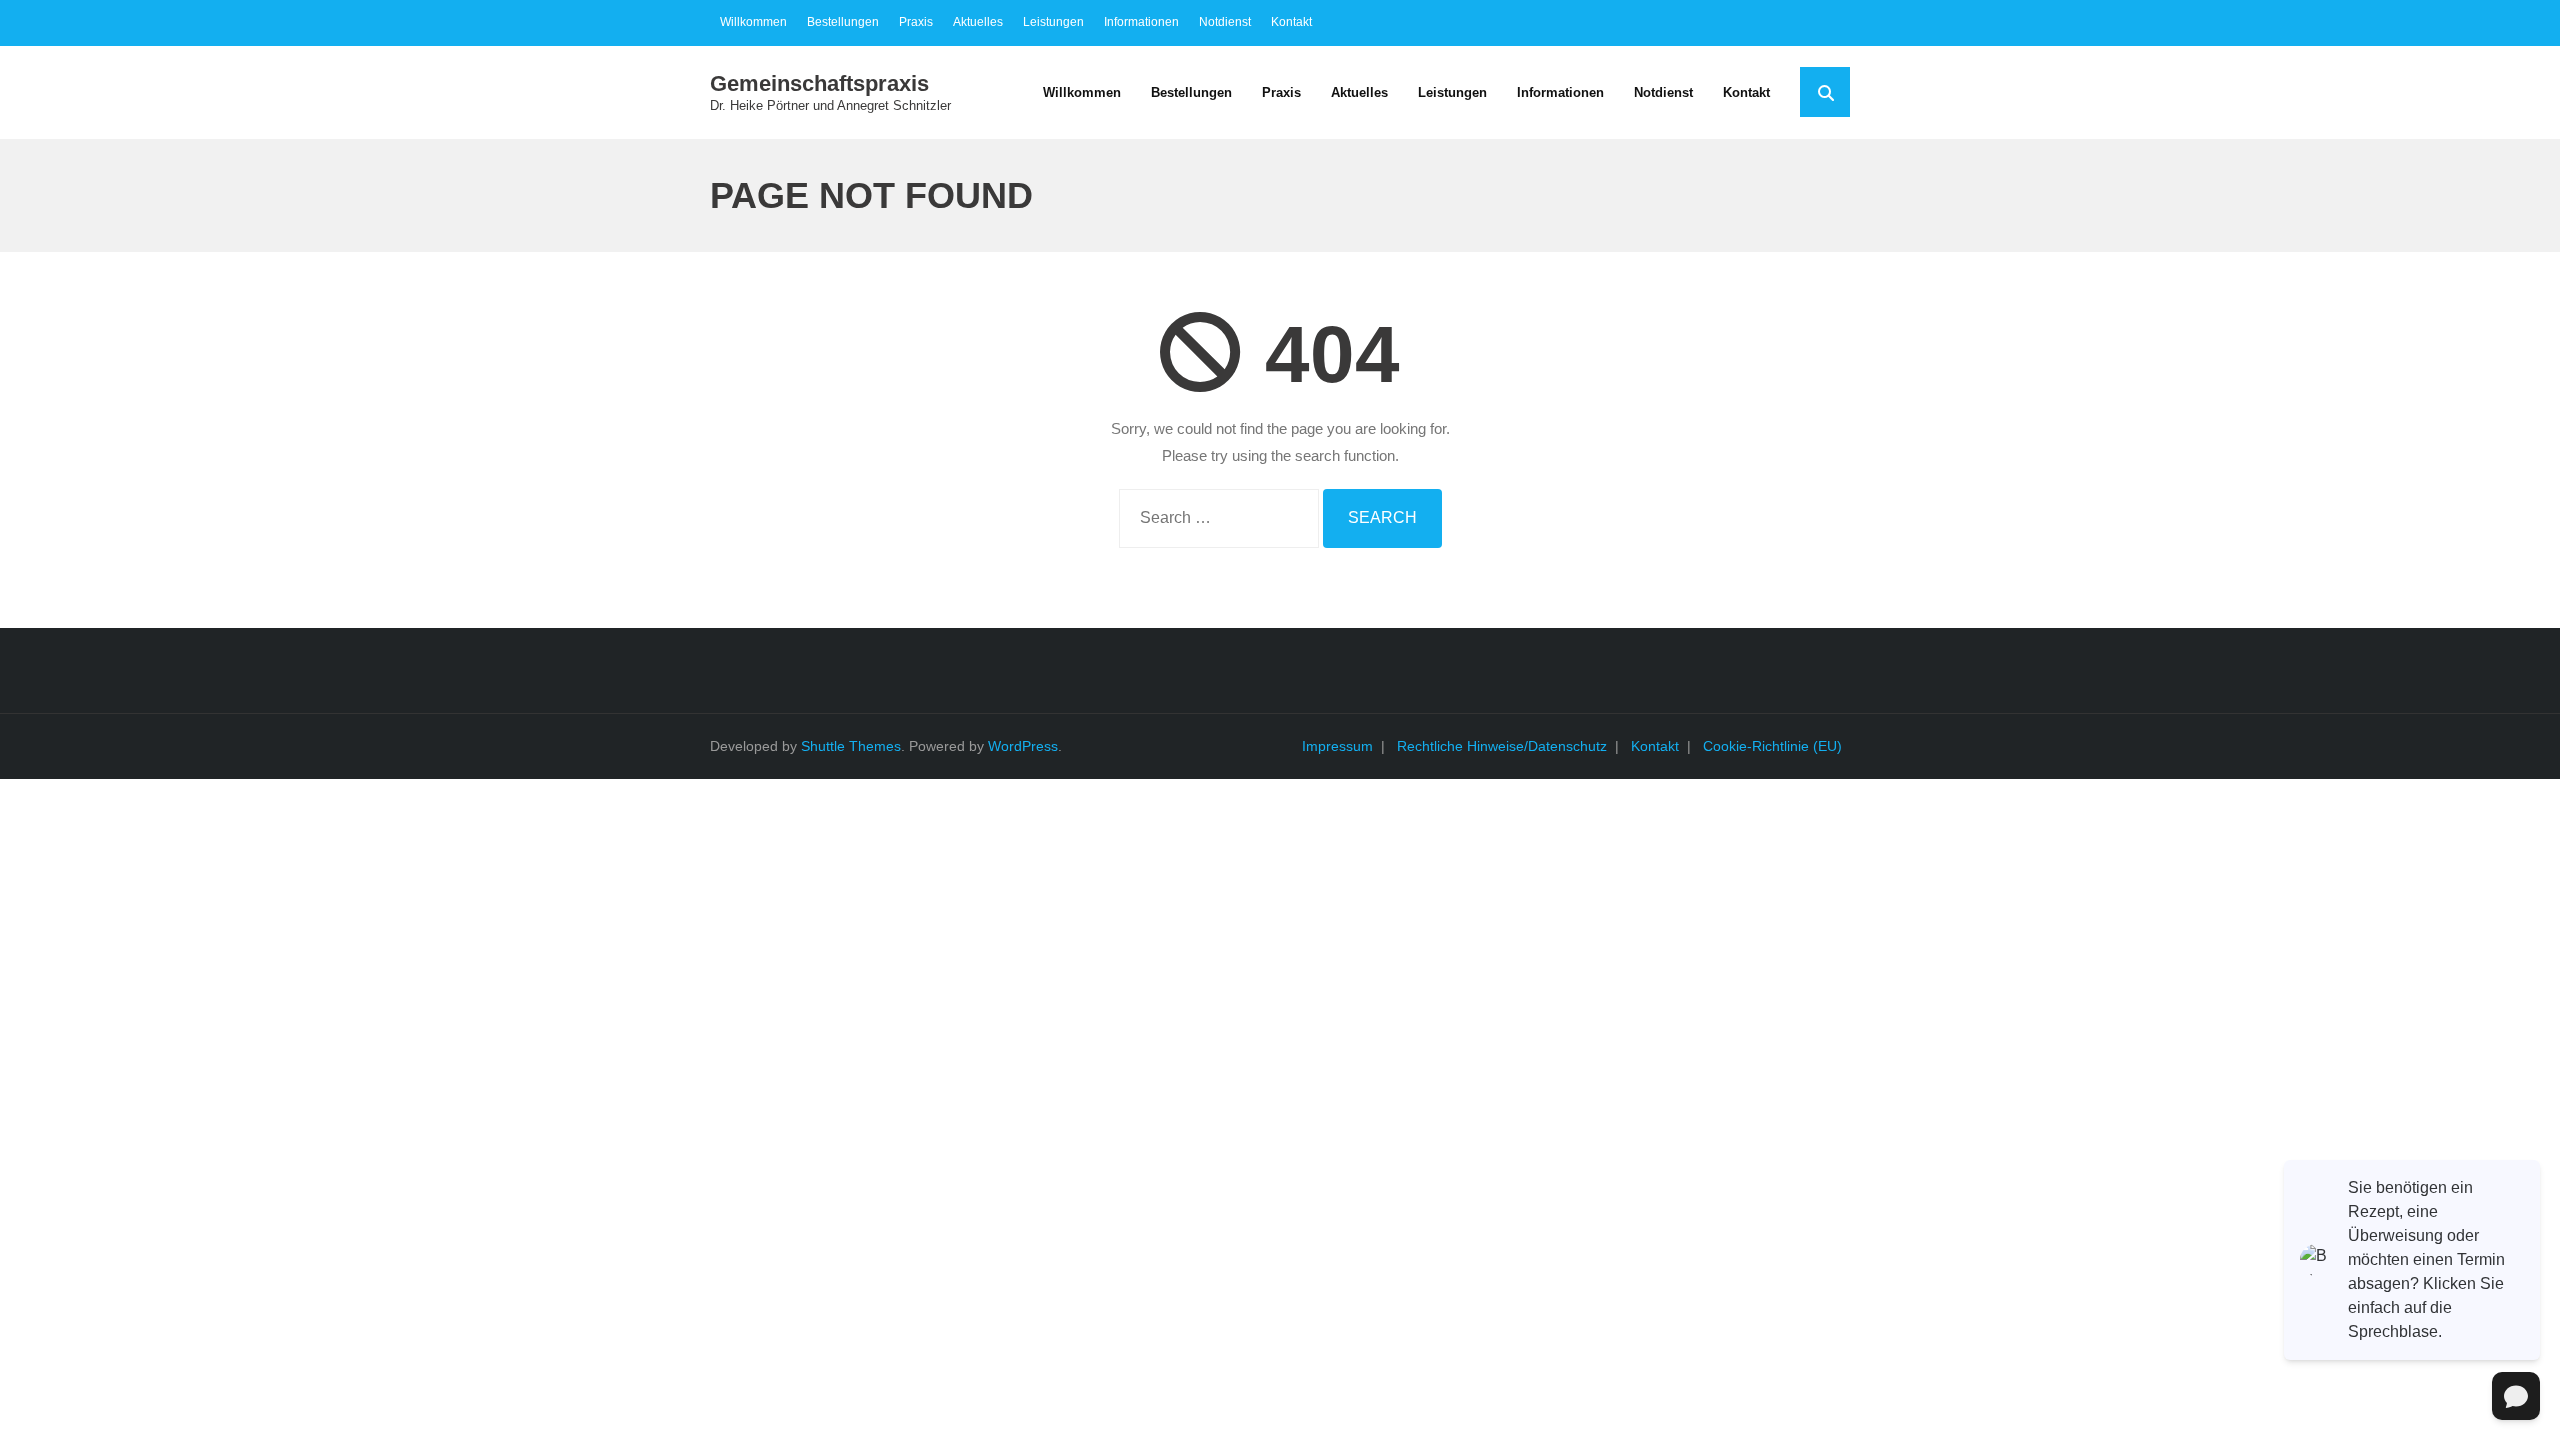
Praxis (916, 22)
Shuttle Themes (851, 746)
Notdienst (1225, 22)
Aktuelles (978, 22)
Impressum (1337, 746)
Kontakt (1291, 22)
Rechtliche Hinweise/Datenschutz (1502, 746)
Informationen (1141, 22)
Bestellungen (843, 22)
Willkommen (753, 22)
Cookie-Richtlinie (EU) (1772, 746)
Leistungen (1053, 22)
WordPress (1023, 746)
